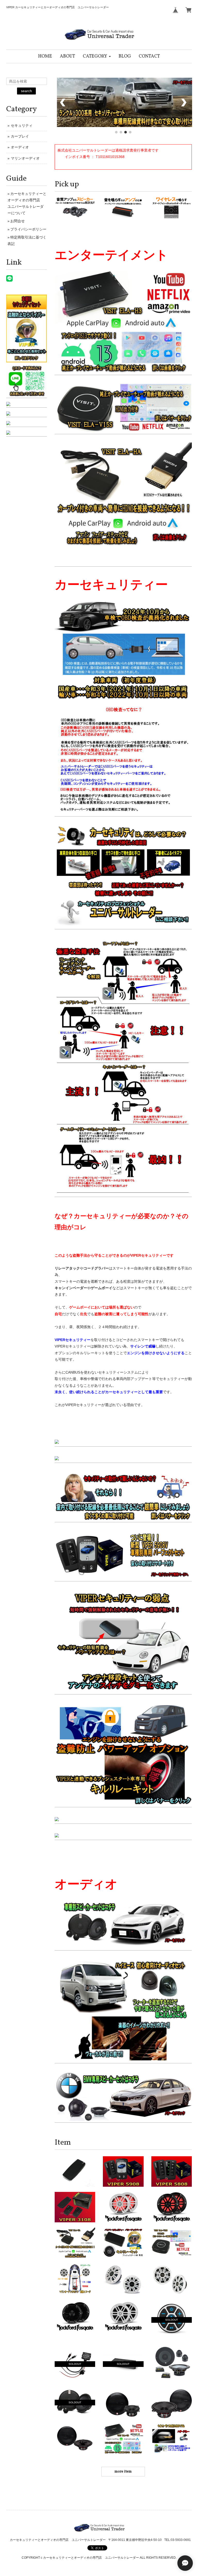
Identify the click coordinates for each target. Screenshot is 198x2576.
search (26, 91)
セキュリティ (22, 125)
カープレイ (20, 136)
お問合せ (18, 221)
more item (123, 2472)
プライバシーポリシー (28, 229)
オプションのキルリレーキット (80, 1353)
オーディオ (20, 147)
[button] (97, 56)
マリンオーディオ (25, 158)
